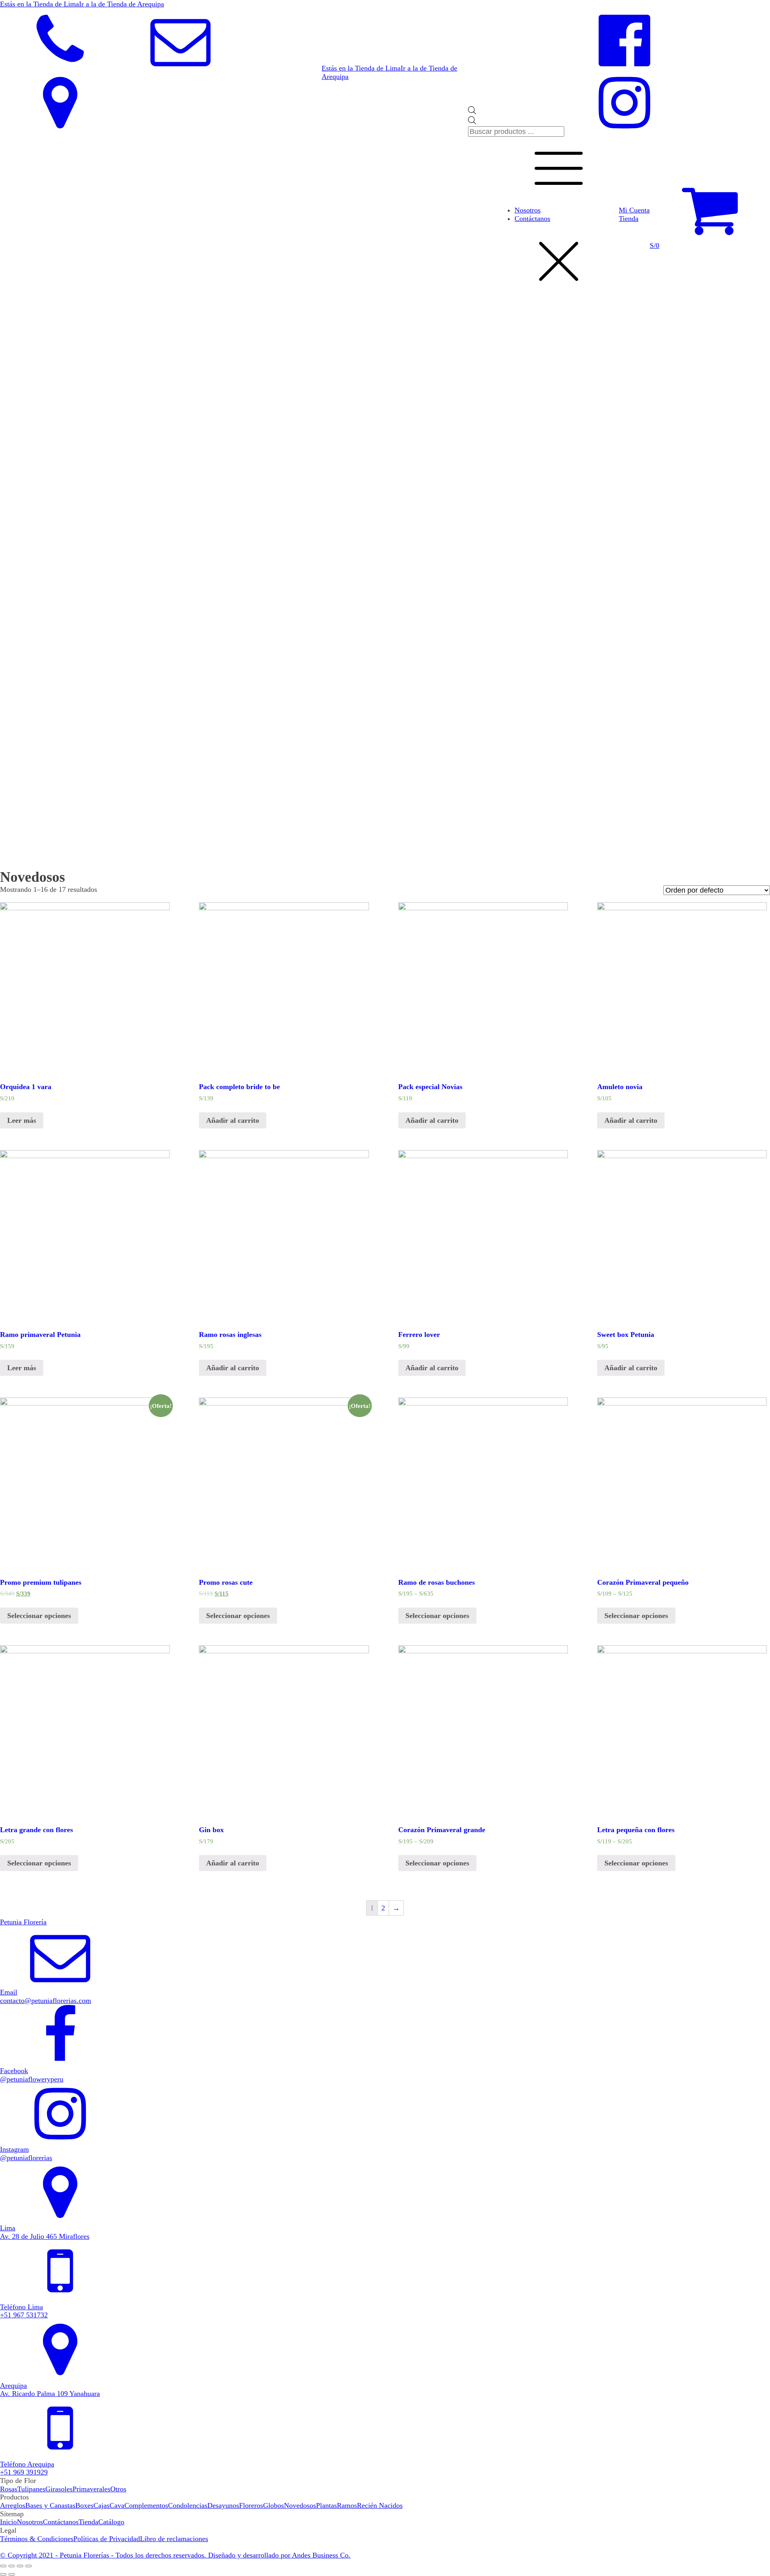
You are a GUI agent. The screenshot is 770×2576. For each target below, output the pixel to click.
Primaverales (91, 2489)
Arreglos (13, 2505)
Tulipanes (31, 2489)
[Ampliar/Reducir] (28, 2566)
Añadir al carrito (233, 1120)
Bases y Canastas (50, 2505)
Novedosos (300, 2505)
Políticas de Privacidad (107, 2539)
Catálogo (111, 2522)
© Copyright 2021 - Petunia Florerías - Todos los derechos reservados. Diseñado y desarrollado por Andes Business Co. (175, 2555)
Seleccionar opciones (39, 1616)
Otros (118, 2489)
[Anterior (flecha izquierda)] (3, 2574)
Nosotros (528, 210)
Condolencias (188, 2505)
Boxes (84, 2505)
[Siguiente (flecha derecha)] (12, 2574)
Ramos (347, 2505)
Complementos (146, 2505)
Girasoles (59, 2489)
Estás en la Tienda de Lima (40, 4)
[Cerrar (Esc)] (3, 2566)
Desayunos (223, 2505)
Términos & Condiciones (37, 2539)
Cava (117, 2505)
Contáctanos (532, 219)
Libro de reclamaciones (174, 2539)
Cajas (101, 2505)
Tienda (629, 219)
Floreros (251, 2505)
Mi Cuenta (634, 210)
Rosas (9, 2489)
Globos (274, 2505)
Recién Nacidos (380, 2505)
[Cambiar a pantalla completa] (20, 2566)
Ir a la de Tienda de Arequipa (122, 4)
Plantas (326, 2505)
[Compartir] (12, 2566)
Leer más (22, 1120)
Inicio (8, 2522)
